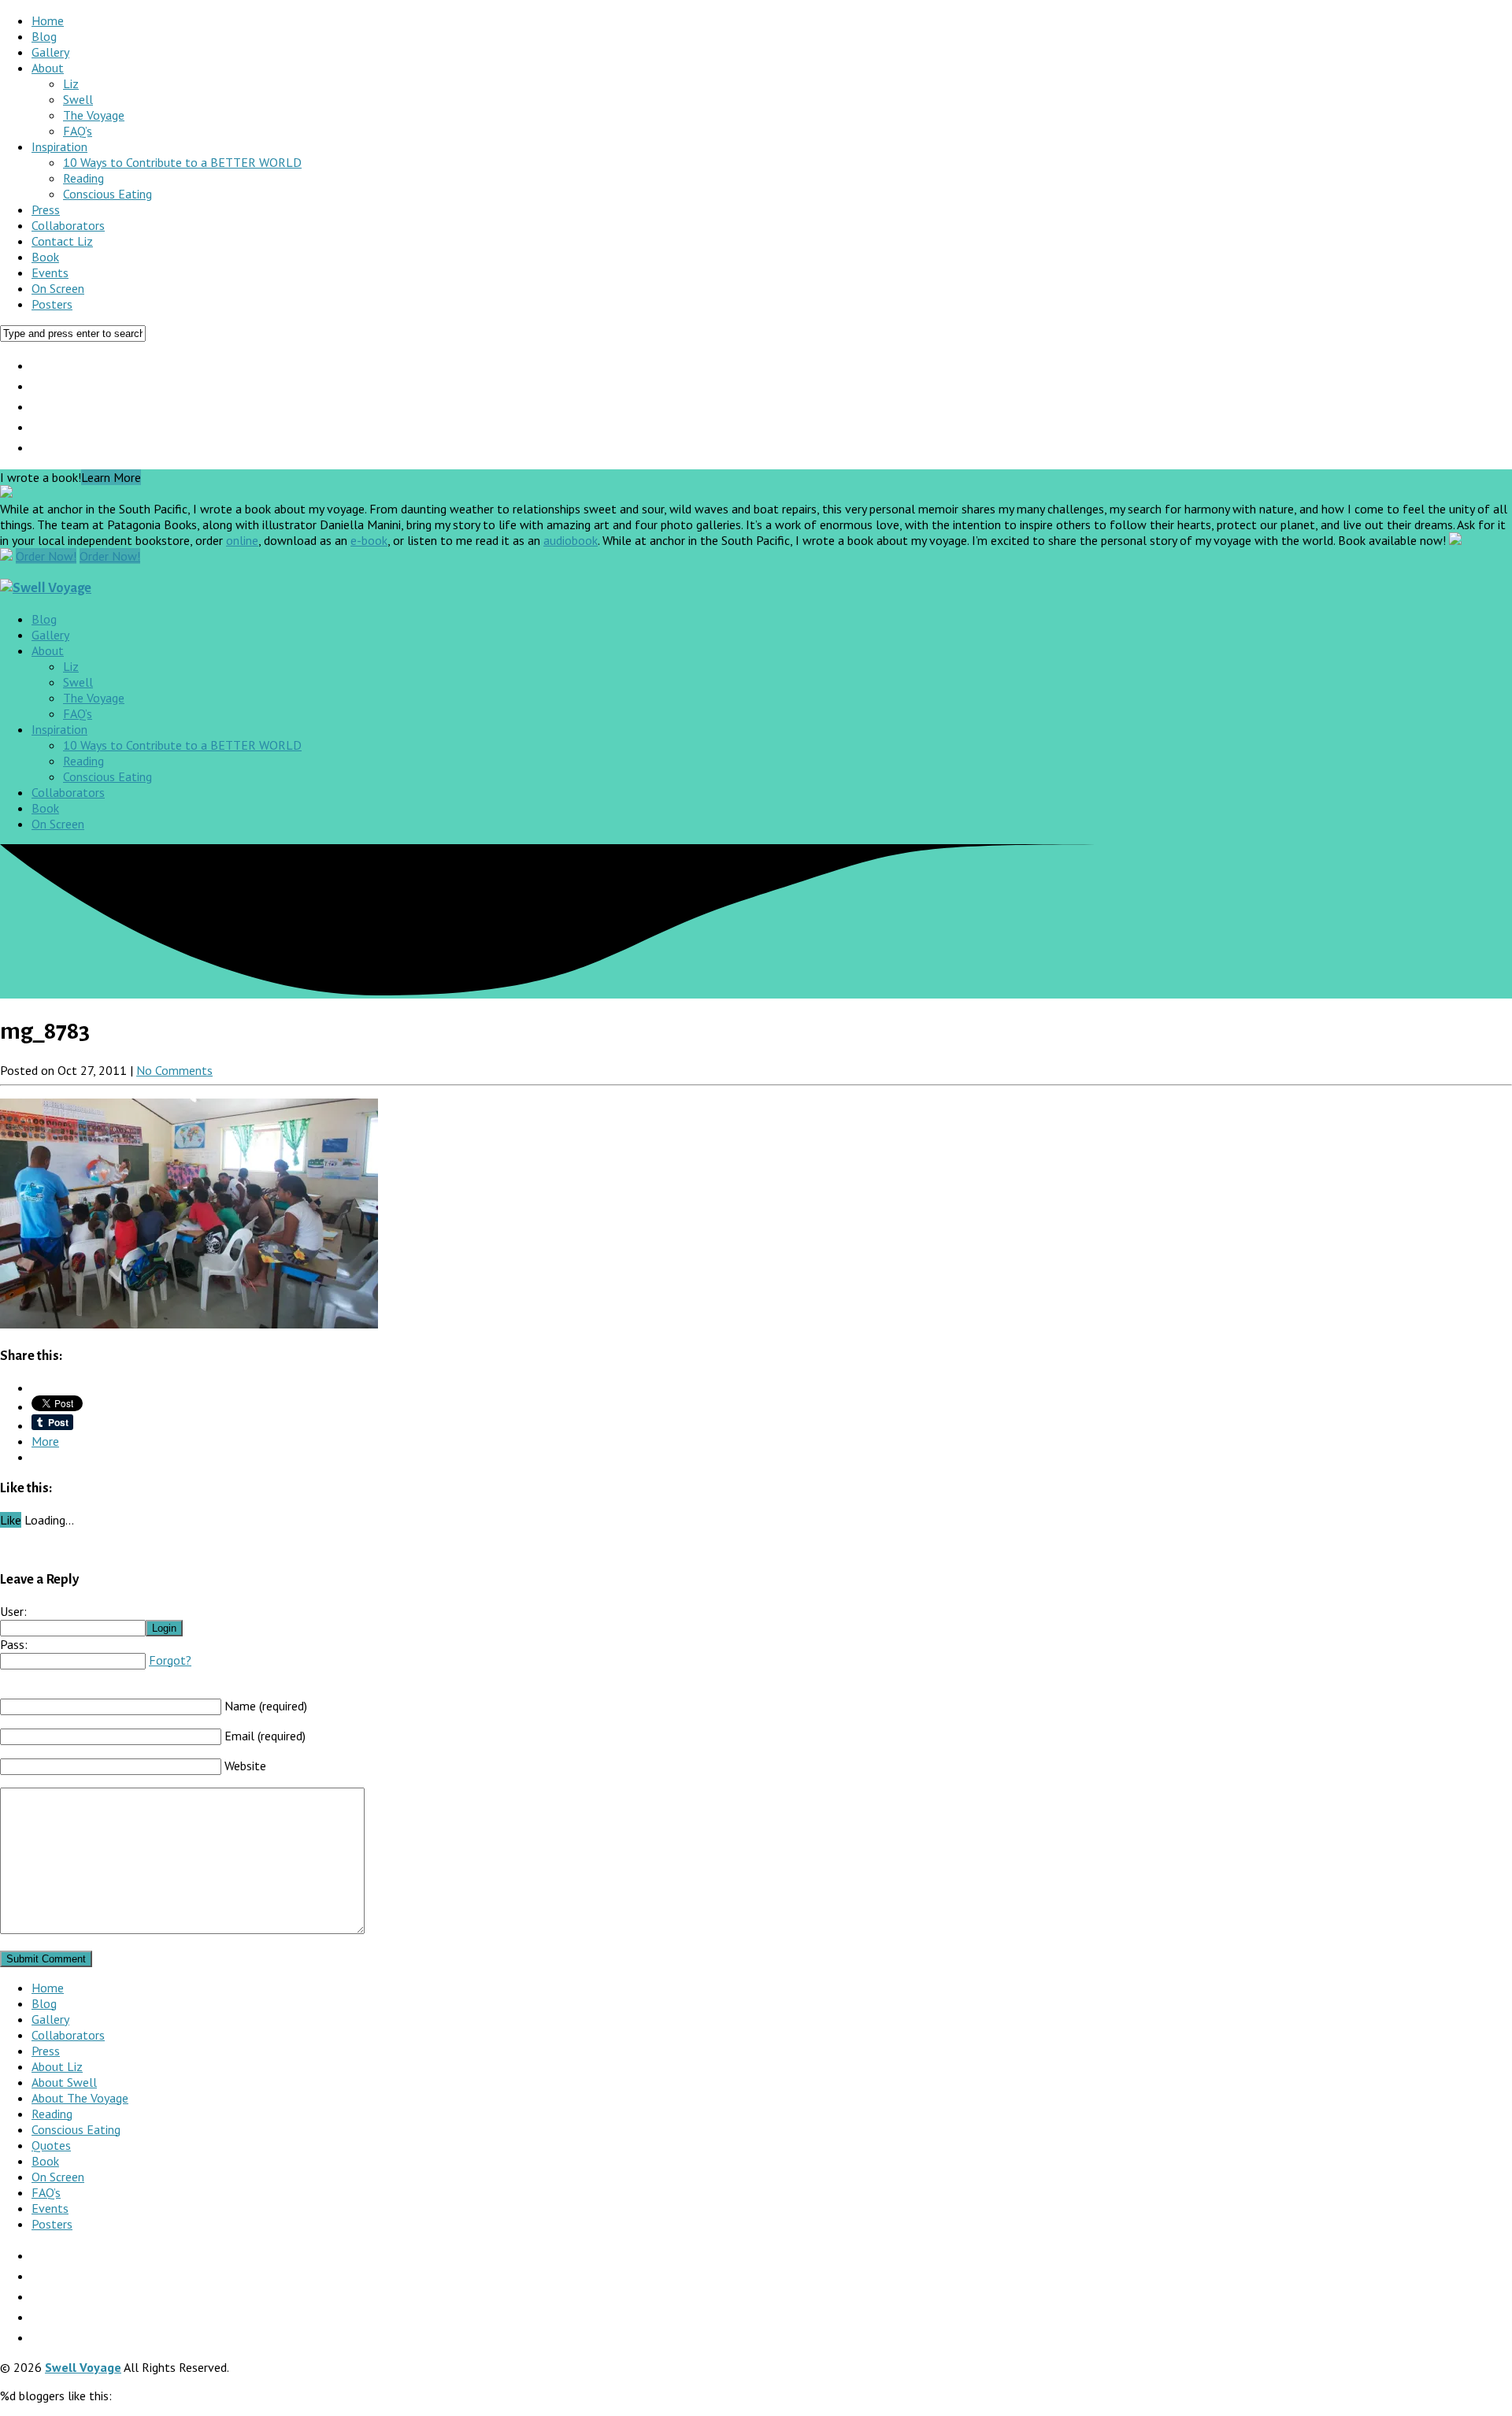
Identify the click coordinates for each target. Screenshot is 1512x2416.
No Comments (174, 1070)
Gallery (50, 52)
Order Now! (46, 556)
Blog (44, 36)
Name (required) (266, 1706)
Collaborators (68, 225)
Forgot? (170, 1660)
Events (50, 272)
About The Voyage (80, 2098)
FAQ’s (78, 131)
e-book (369, 540)
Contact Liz (62, 241)
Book (45, 257)
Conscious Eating (107, 194)
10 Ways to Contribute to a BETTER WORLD (182, 162)
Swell (78, 99)
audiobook (571, 540)
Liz (71, 83)
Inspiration (59, 146)
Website (245, 1766)
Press (46, 209)
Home (48, 20)
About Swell (64, 2082)
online (242, 540)
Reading (83, 178)
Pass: (14, 1644)
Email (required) (265, 1736)
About (48, 68)
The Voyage (94, 115)
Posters (52, 304)
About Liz (57, 2066)
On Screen (58, 288)
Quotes (51, 2145)
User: (13, 1611)
